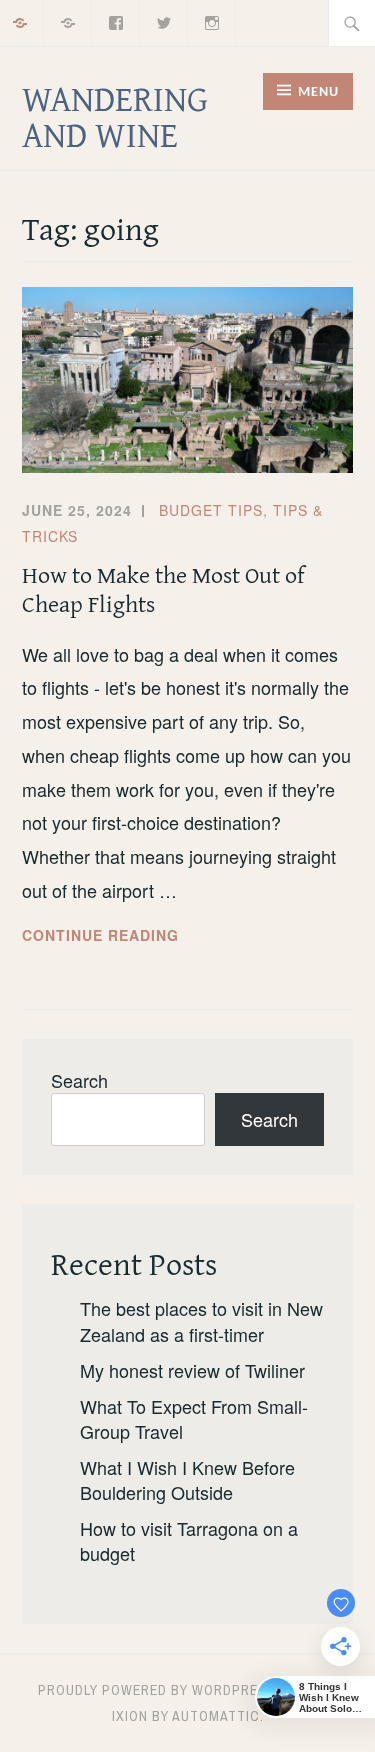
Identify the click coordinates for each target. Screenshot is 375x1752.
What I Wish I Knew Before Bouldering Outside (187, 1479)
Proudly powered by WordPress (157, 1690)
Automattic (216, 1716)
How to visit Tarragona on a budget (189, 1540)
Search (79, 1080)
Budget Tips (211, 510)
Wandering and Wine (115, 115)
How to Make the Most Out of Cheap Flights (163, 589)
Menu (318, 92)
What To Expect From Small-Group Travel (194, 1418)
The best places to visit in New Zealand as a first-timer (201, 1320)
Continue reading (134, 936)
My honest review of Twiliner (192, 1370)
